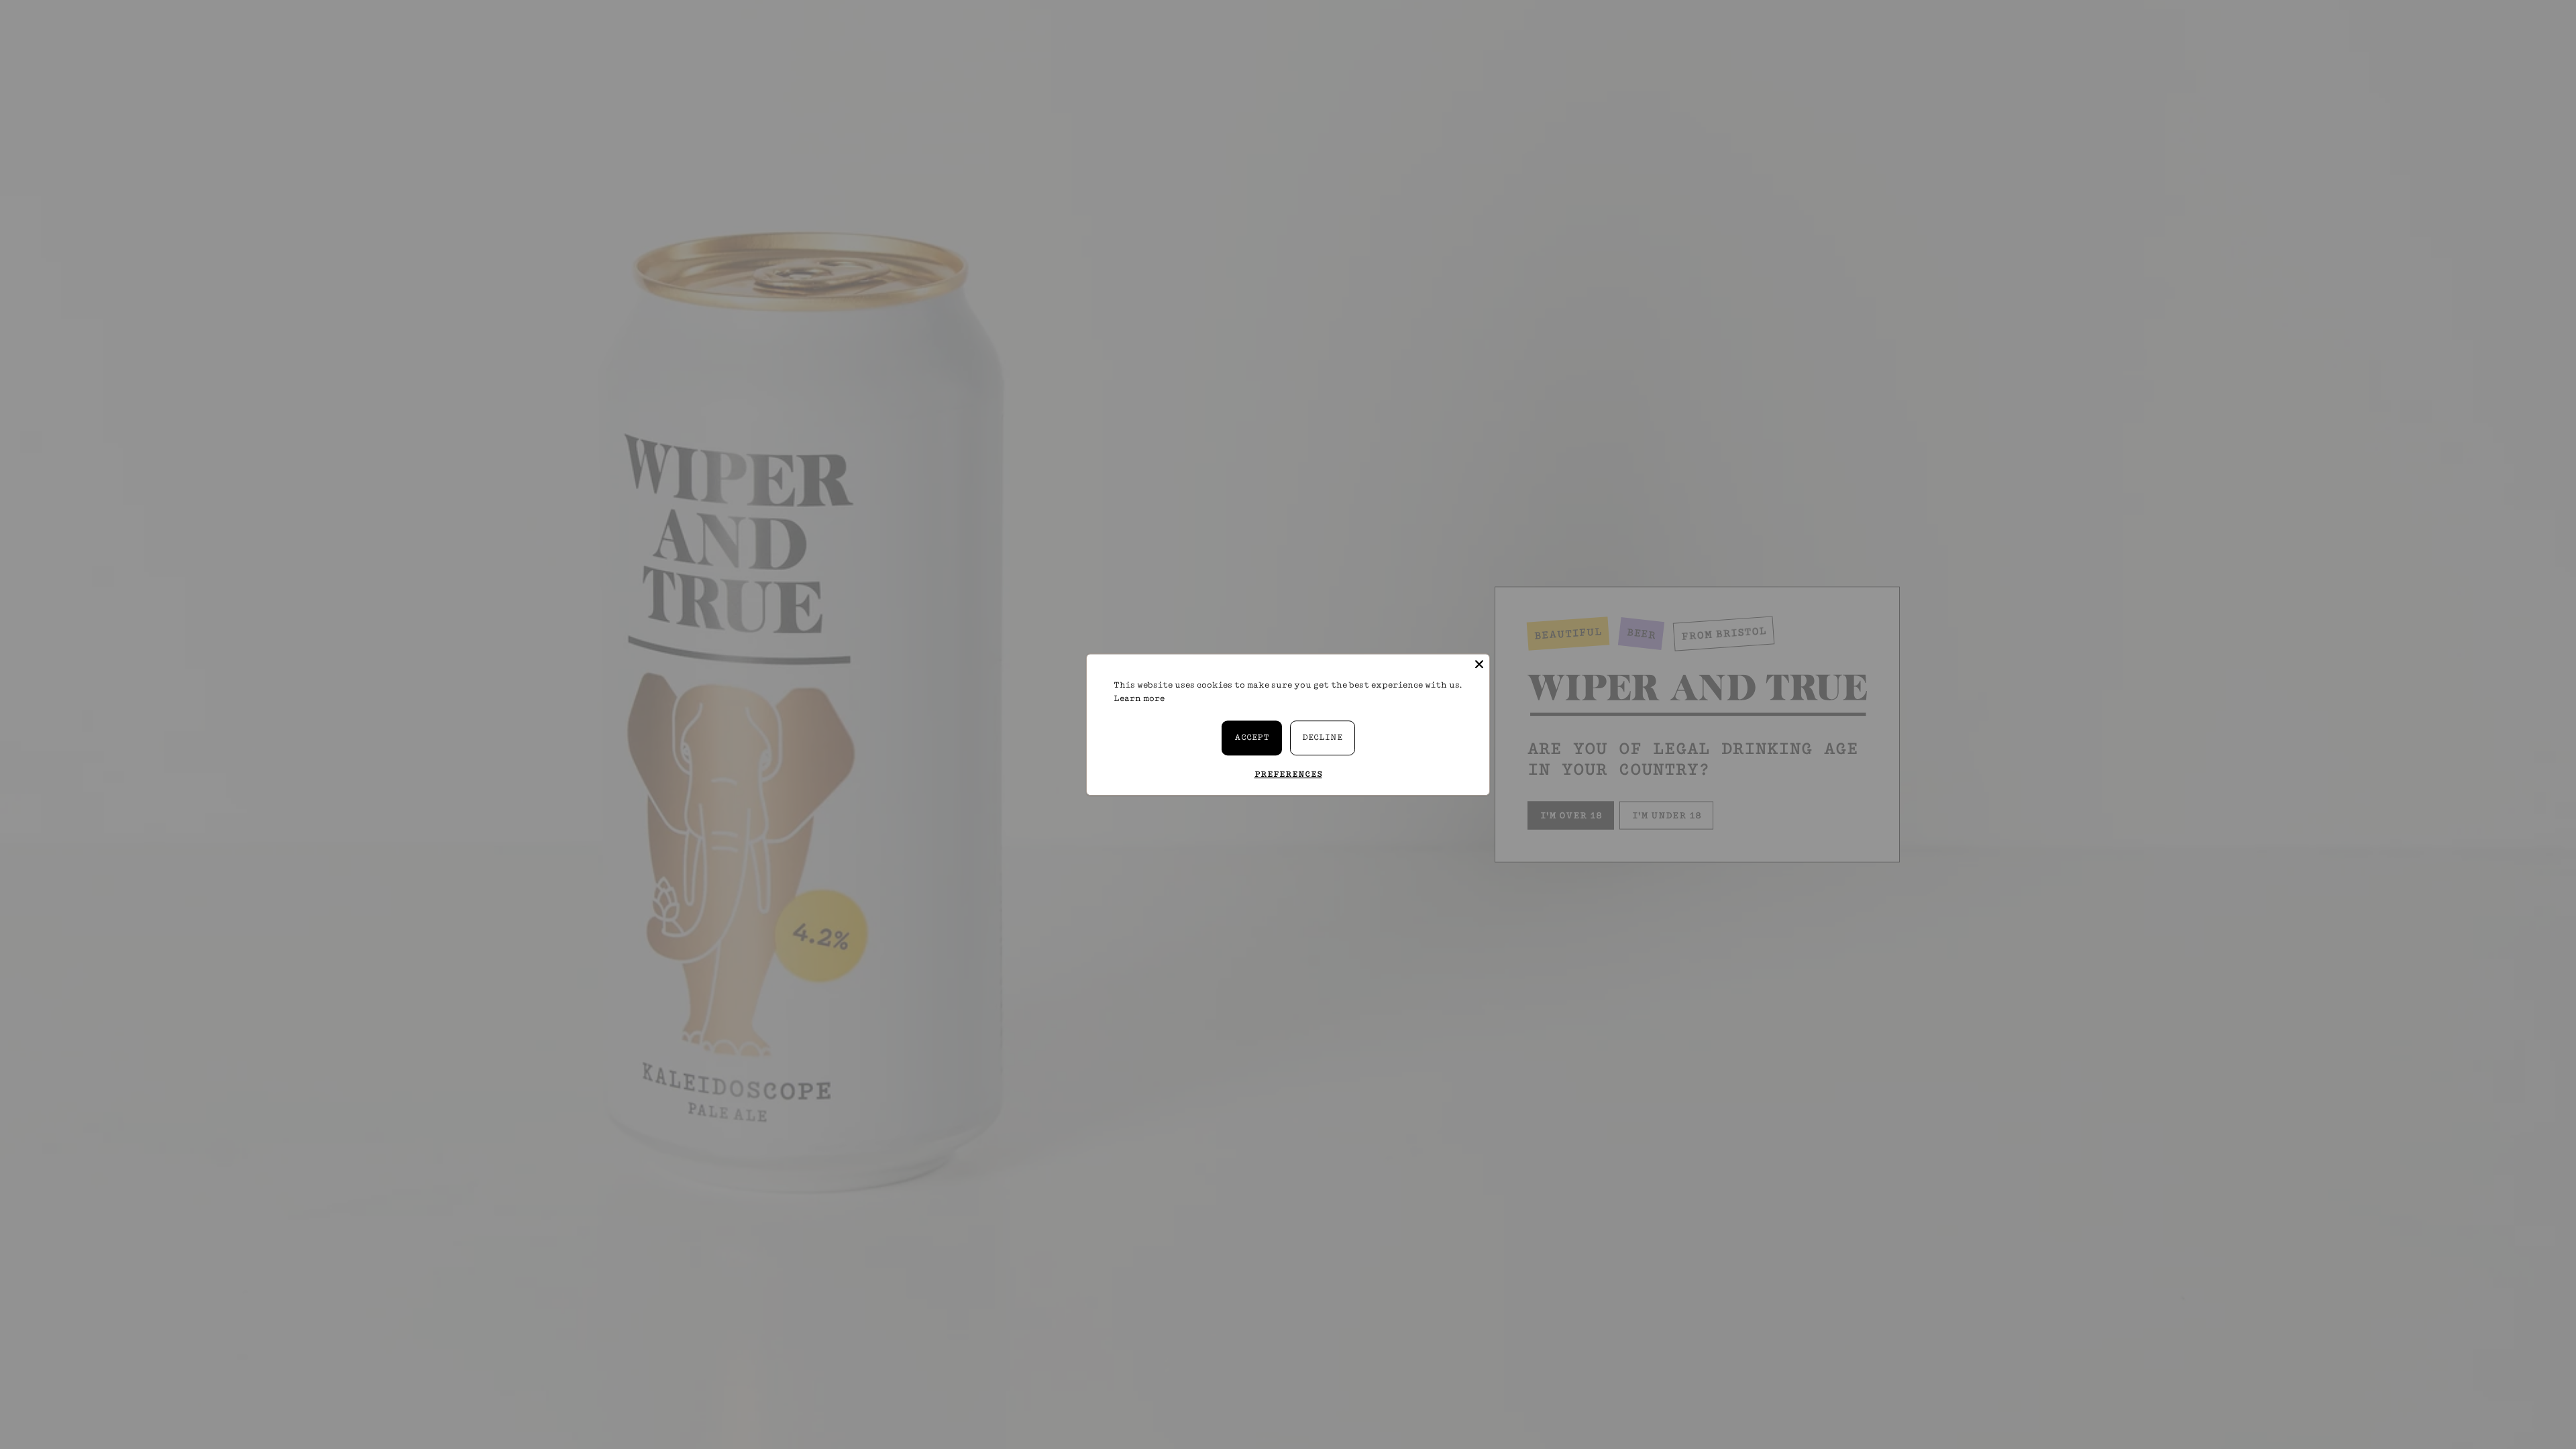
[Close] (1479, 664)
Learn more (1139, 698)
